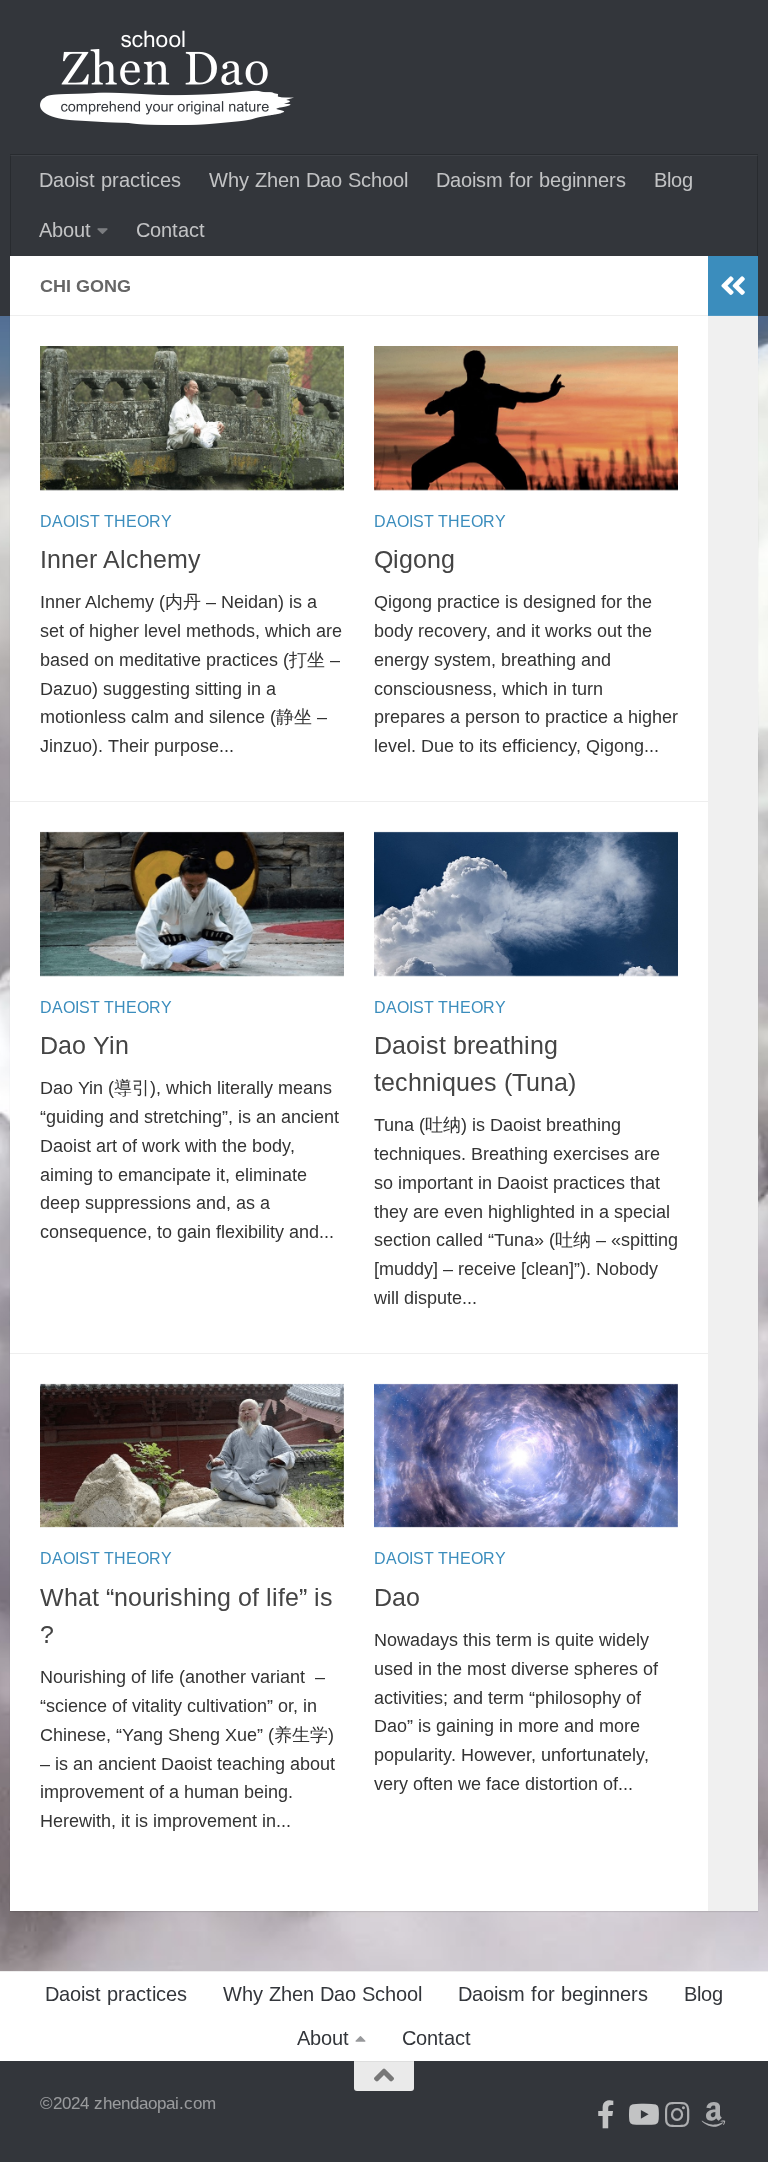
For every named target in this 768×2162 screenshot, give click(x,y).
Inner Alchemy (120, 559)
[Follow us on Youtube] (642, 2115)
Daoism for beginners (531, 180)
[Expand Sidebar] (733, 286)
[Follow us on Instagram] (678, 2115)
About (65, 230)
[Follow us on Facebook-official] (606, 2115)
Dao (397, 1597)
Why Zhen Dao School (308, 180)
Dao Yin (84, 1045)
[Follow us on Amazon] (714, 2115)
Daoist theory (106, 521)
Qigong (414, 559)
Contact (170, 230)
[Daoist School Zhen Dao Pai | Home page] (167, 77)
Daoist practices (110, 180)
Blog (673, 180)
